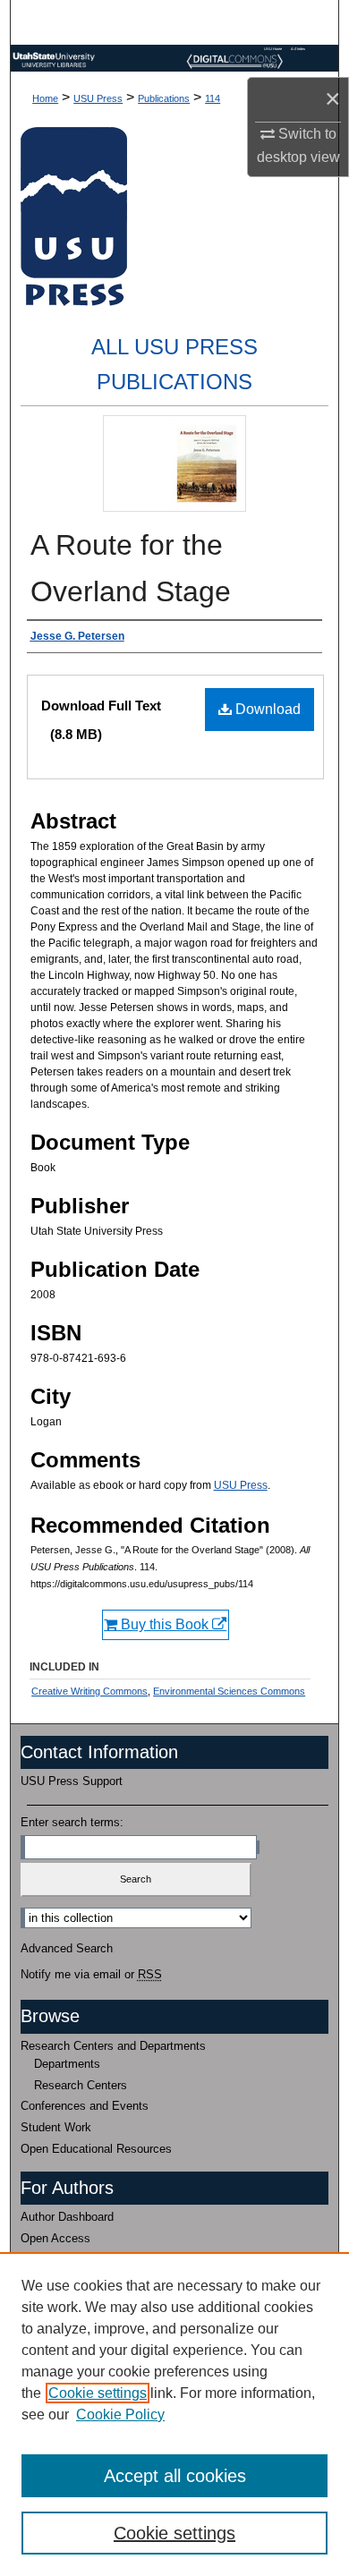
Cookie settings (98, 2393)
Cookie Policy (120, 2414)
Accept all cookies (175, 2476)
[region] (174, 2414)
